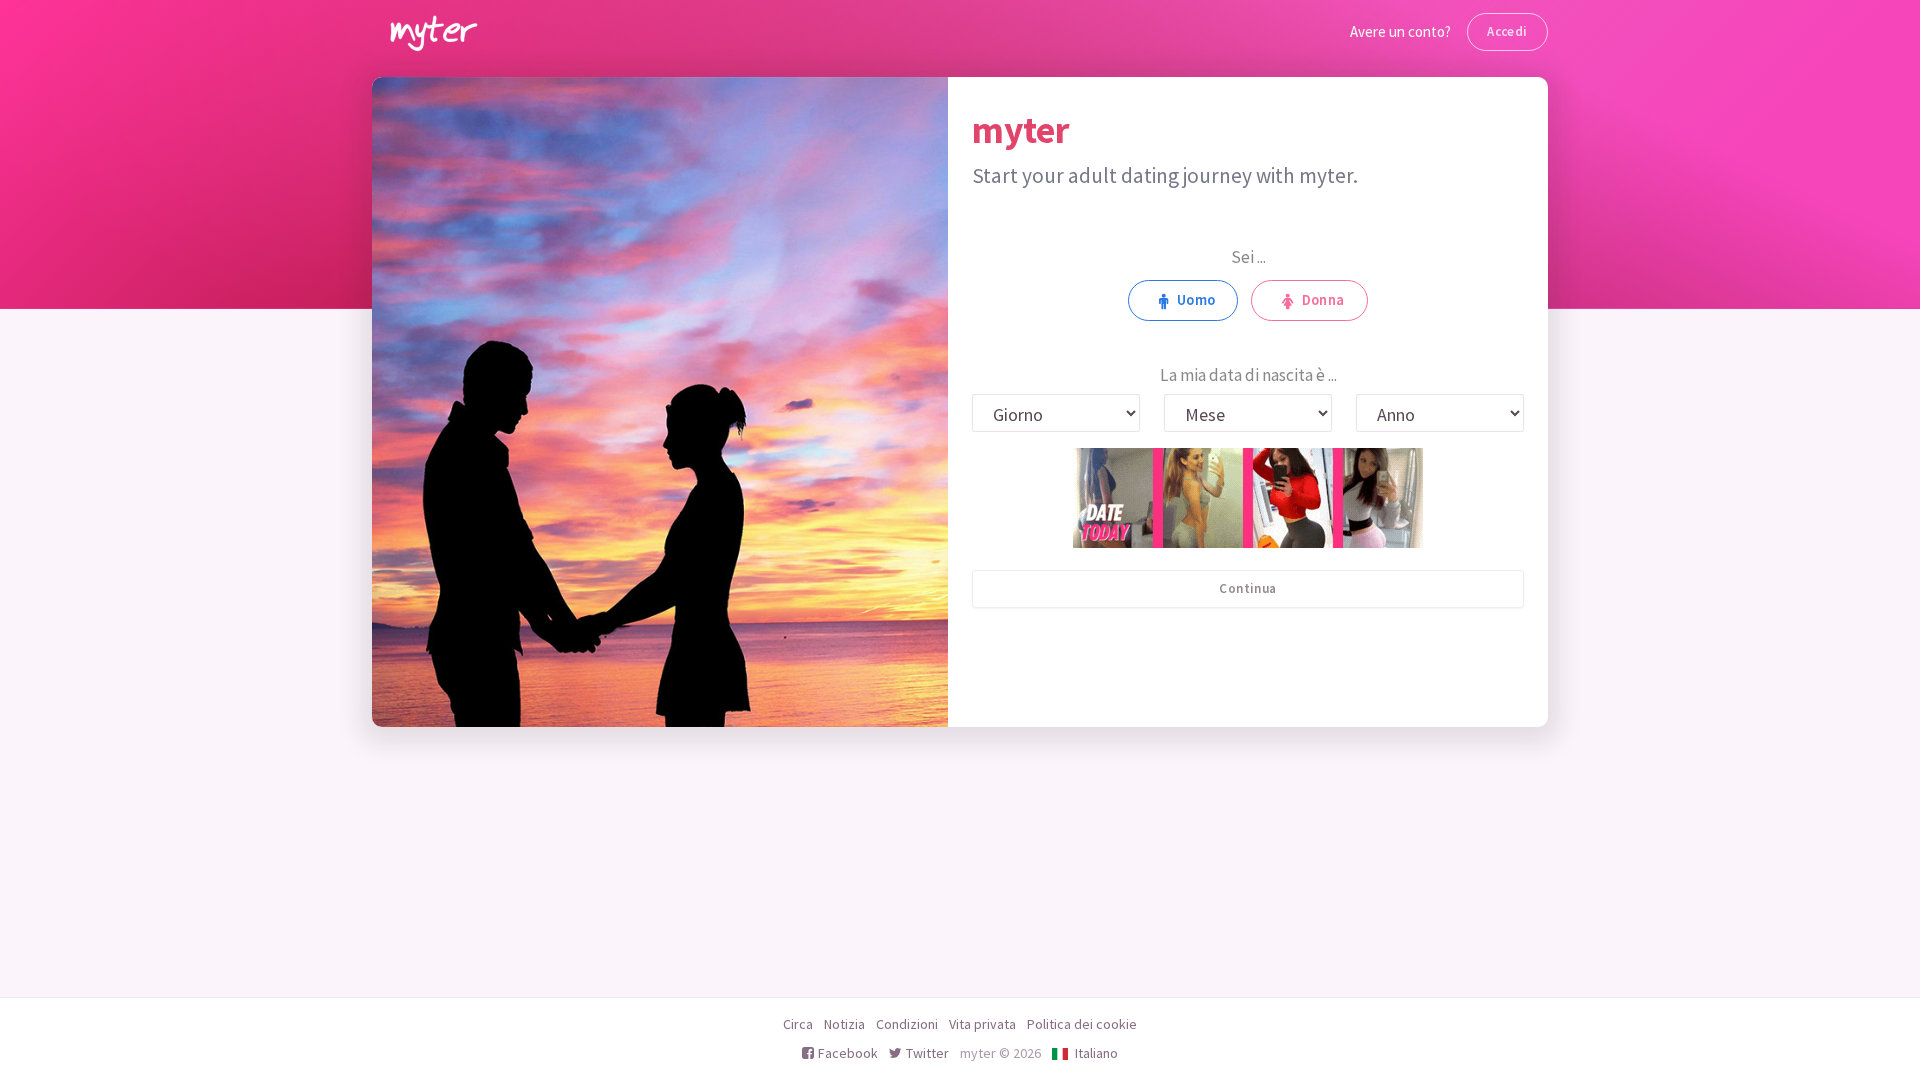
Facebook (848, 1053)
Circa (798, 1024)
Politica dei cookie (1082, 1024)
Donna (1323, 300)
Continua (1247, 588)
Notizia (844, 1024)
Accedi (1507, 31)
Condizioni (907, 1024)
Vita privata (982, 1024)
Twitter (927, 1053)
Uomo (1196, 300)
